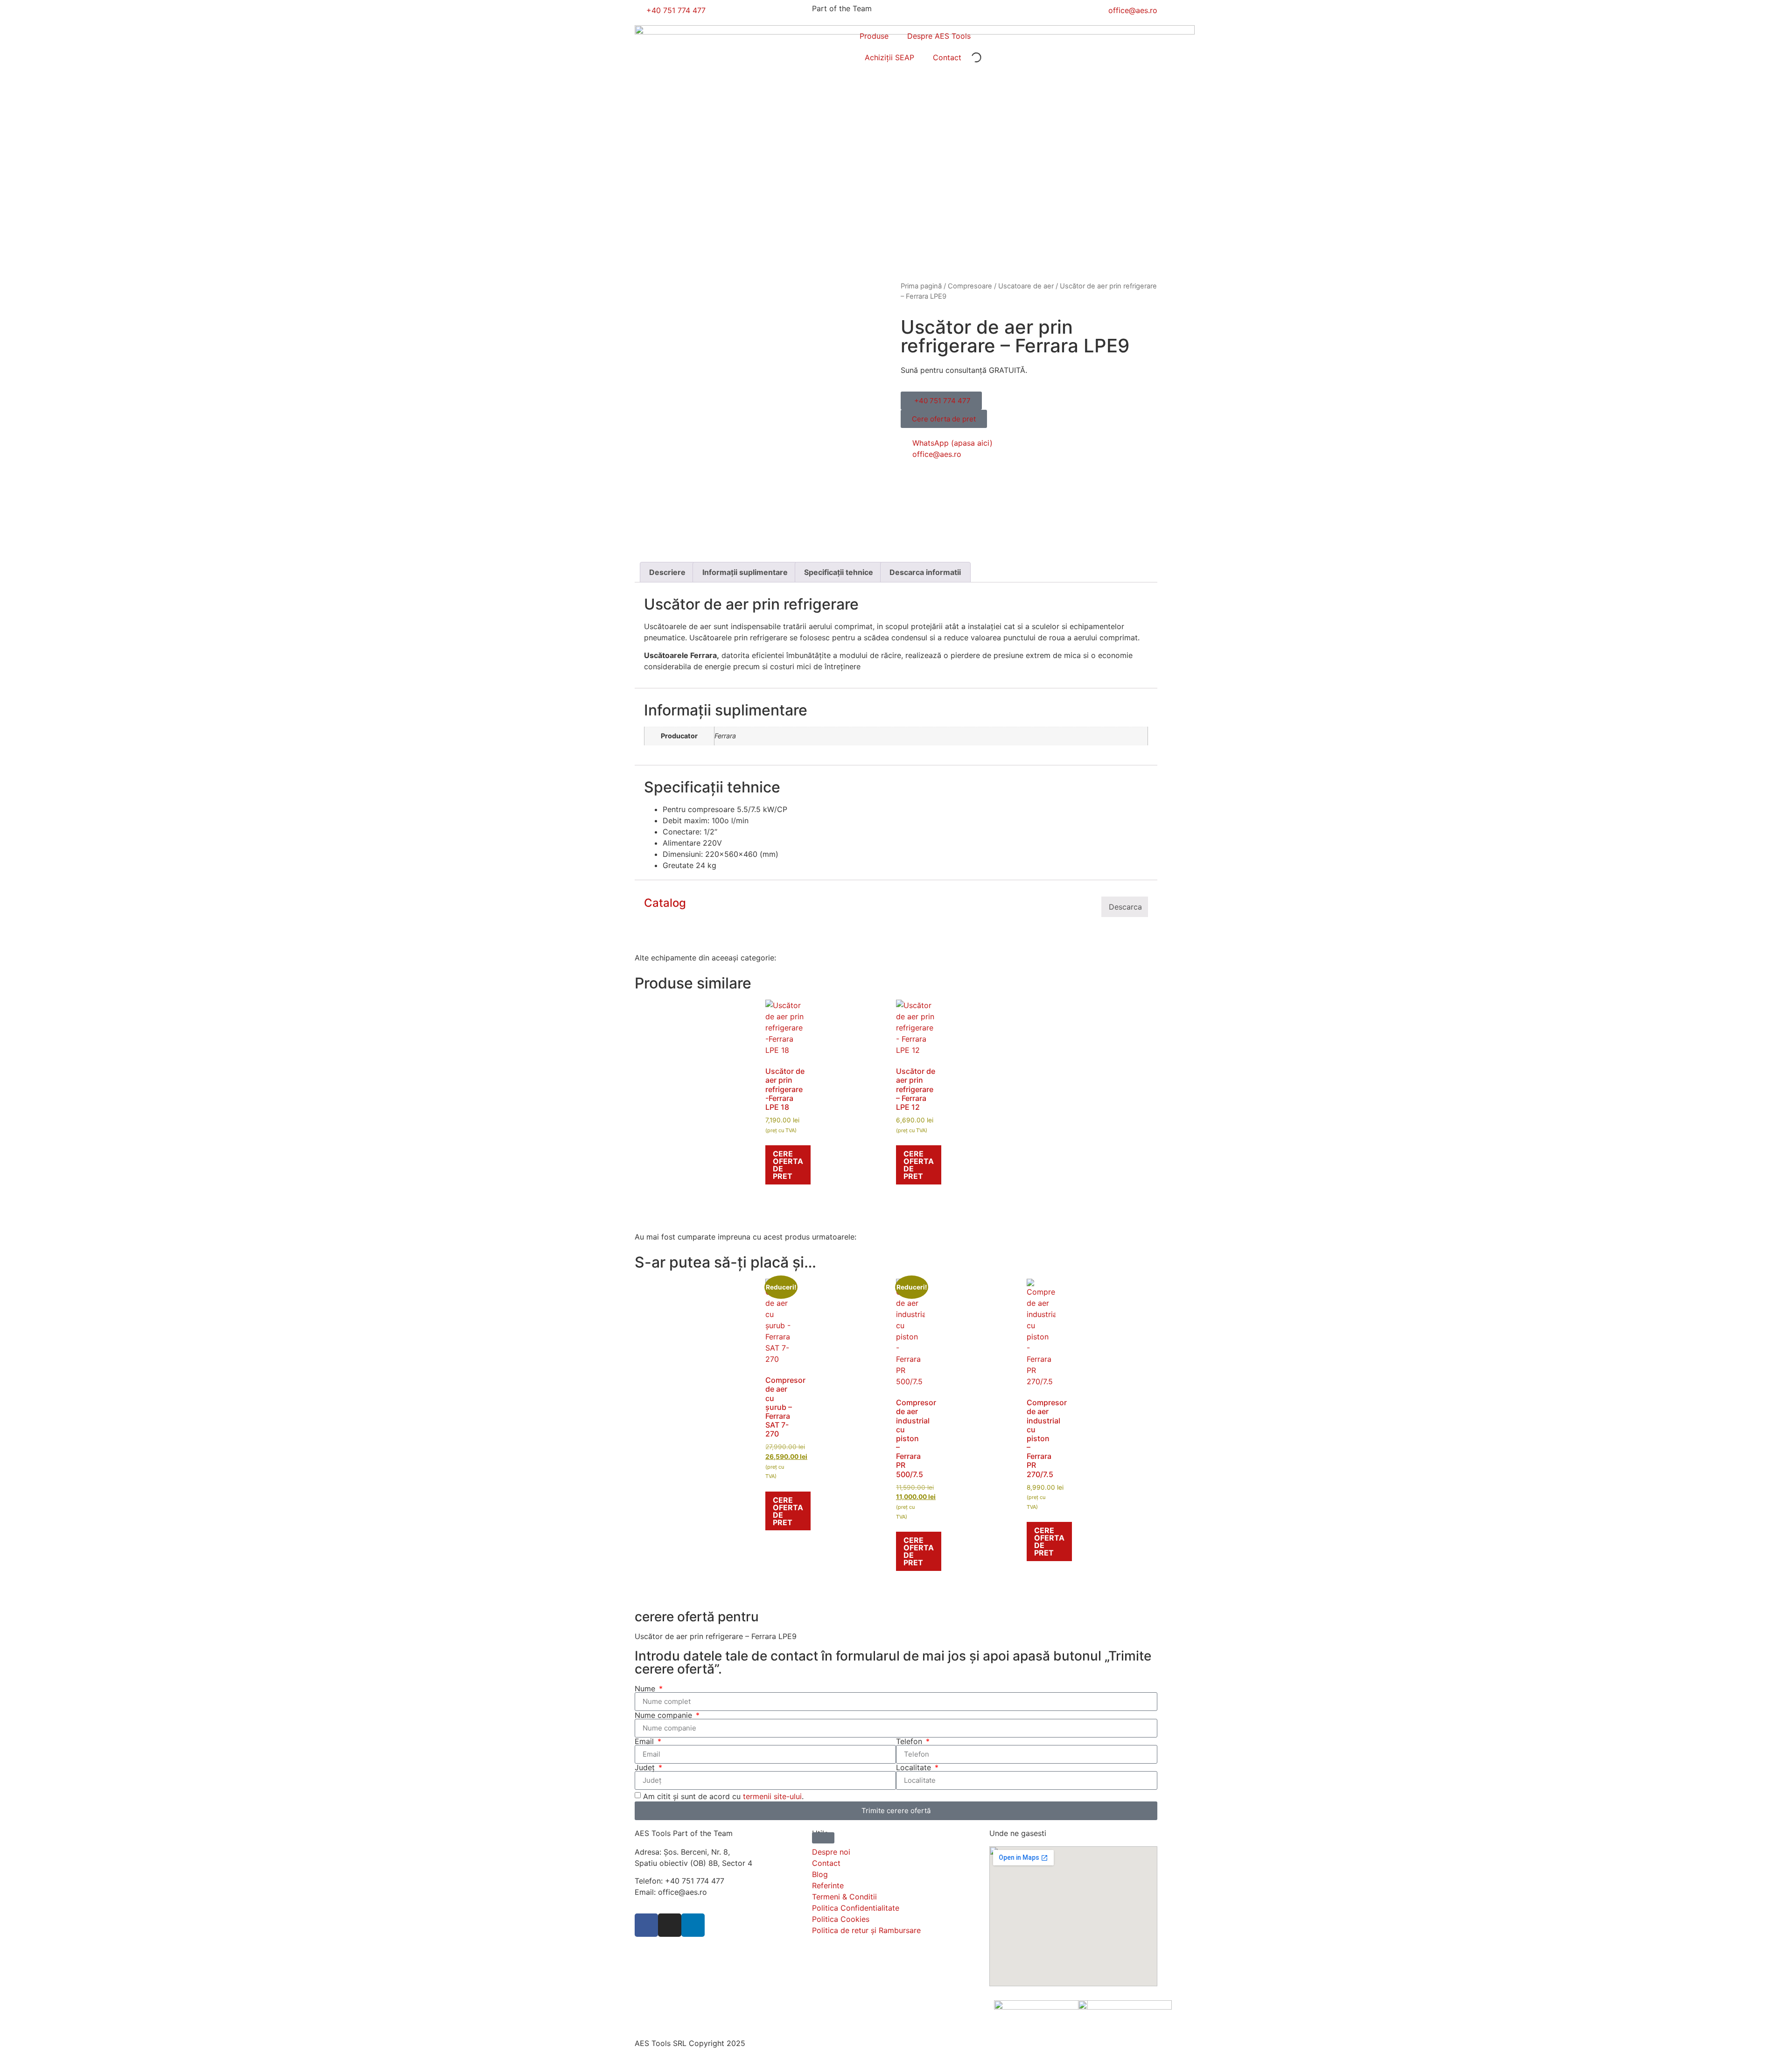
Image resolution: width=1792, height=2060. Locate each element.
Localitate (915, 1767)
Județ (646, 1767)
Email (645, 1741)
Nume (646, 1689)
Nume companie (665, 1715)
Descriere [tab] (667, 572)
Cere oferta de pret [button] (788, 1165)
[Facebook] (646, 1925)
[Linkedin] (693, 1925)
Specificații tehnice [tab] (839, 572)
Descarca (1125, 907)
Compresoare (970, 286)
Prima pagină (921, 286)
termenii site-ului (772, 1796)
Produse (874, 36)
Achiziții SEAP (889, 57)
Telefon (910, 1741)
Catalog (665, 903)
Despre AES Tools (939, 36)
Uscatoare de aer (1026, 286)
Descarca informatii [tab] (925, 572)
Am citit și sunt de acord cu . (723, 1796)
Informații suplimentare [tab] (745, 572)
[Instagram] (670, 1925)
